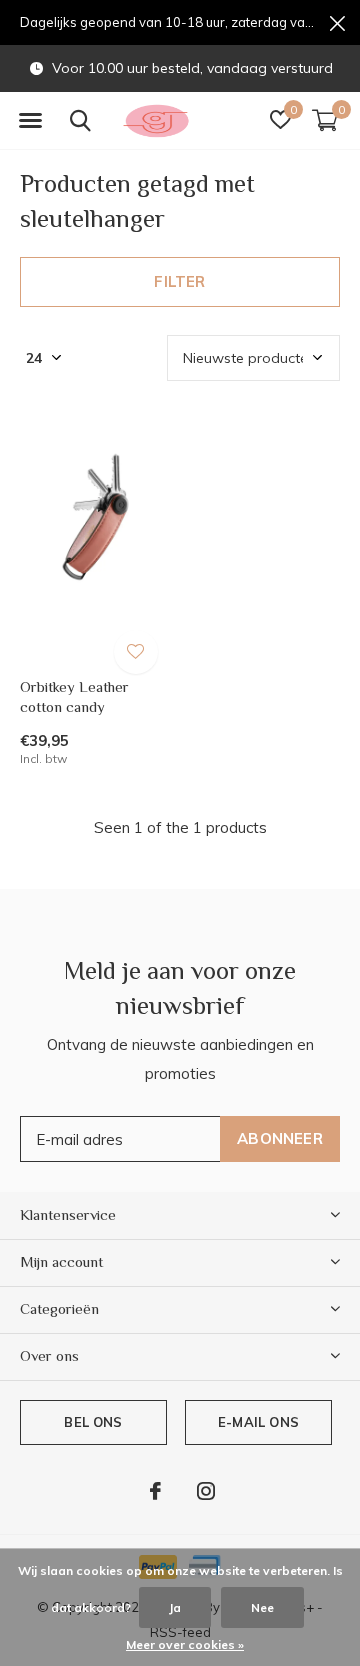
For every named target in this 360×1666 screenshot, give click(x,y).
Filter (179, 281)
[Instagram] (206, 1491)
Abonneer (280, 1138)
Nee (262, 1607)
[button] (30, 121)
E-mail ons (258, 1422)
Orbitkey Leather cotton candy (74, 697)
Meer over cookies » (185, 1644)
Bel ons (93, 1422)
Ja (175, 1607)
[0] (325, 120)
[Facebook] (155, 1491)
